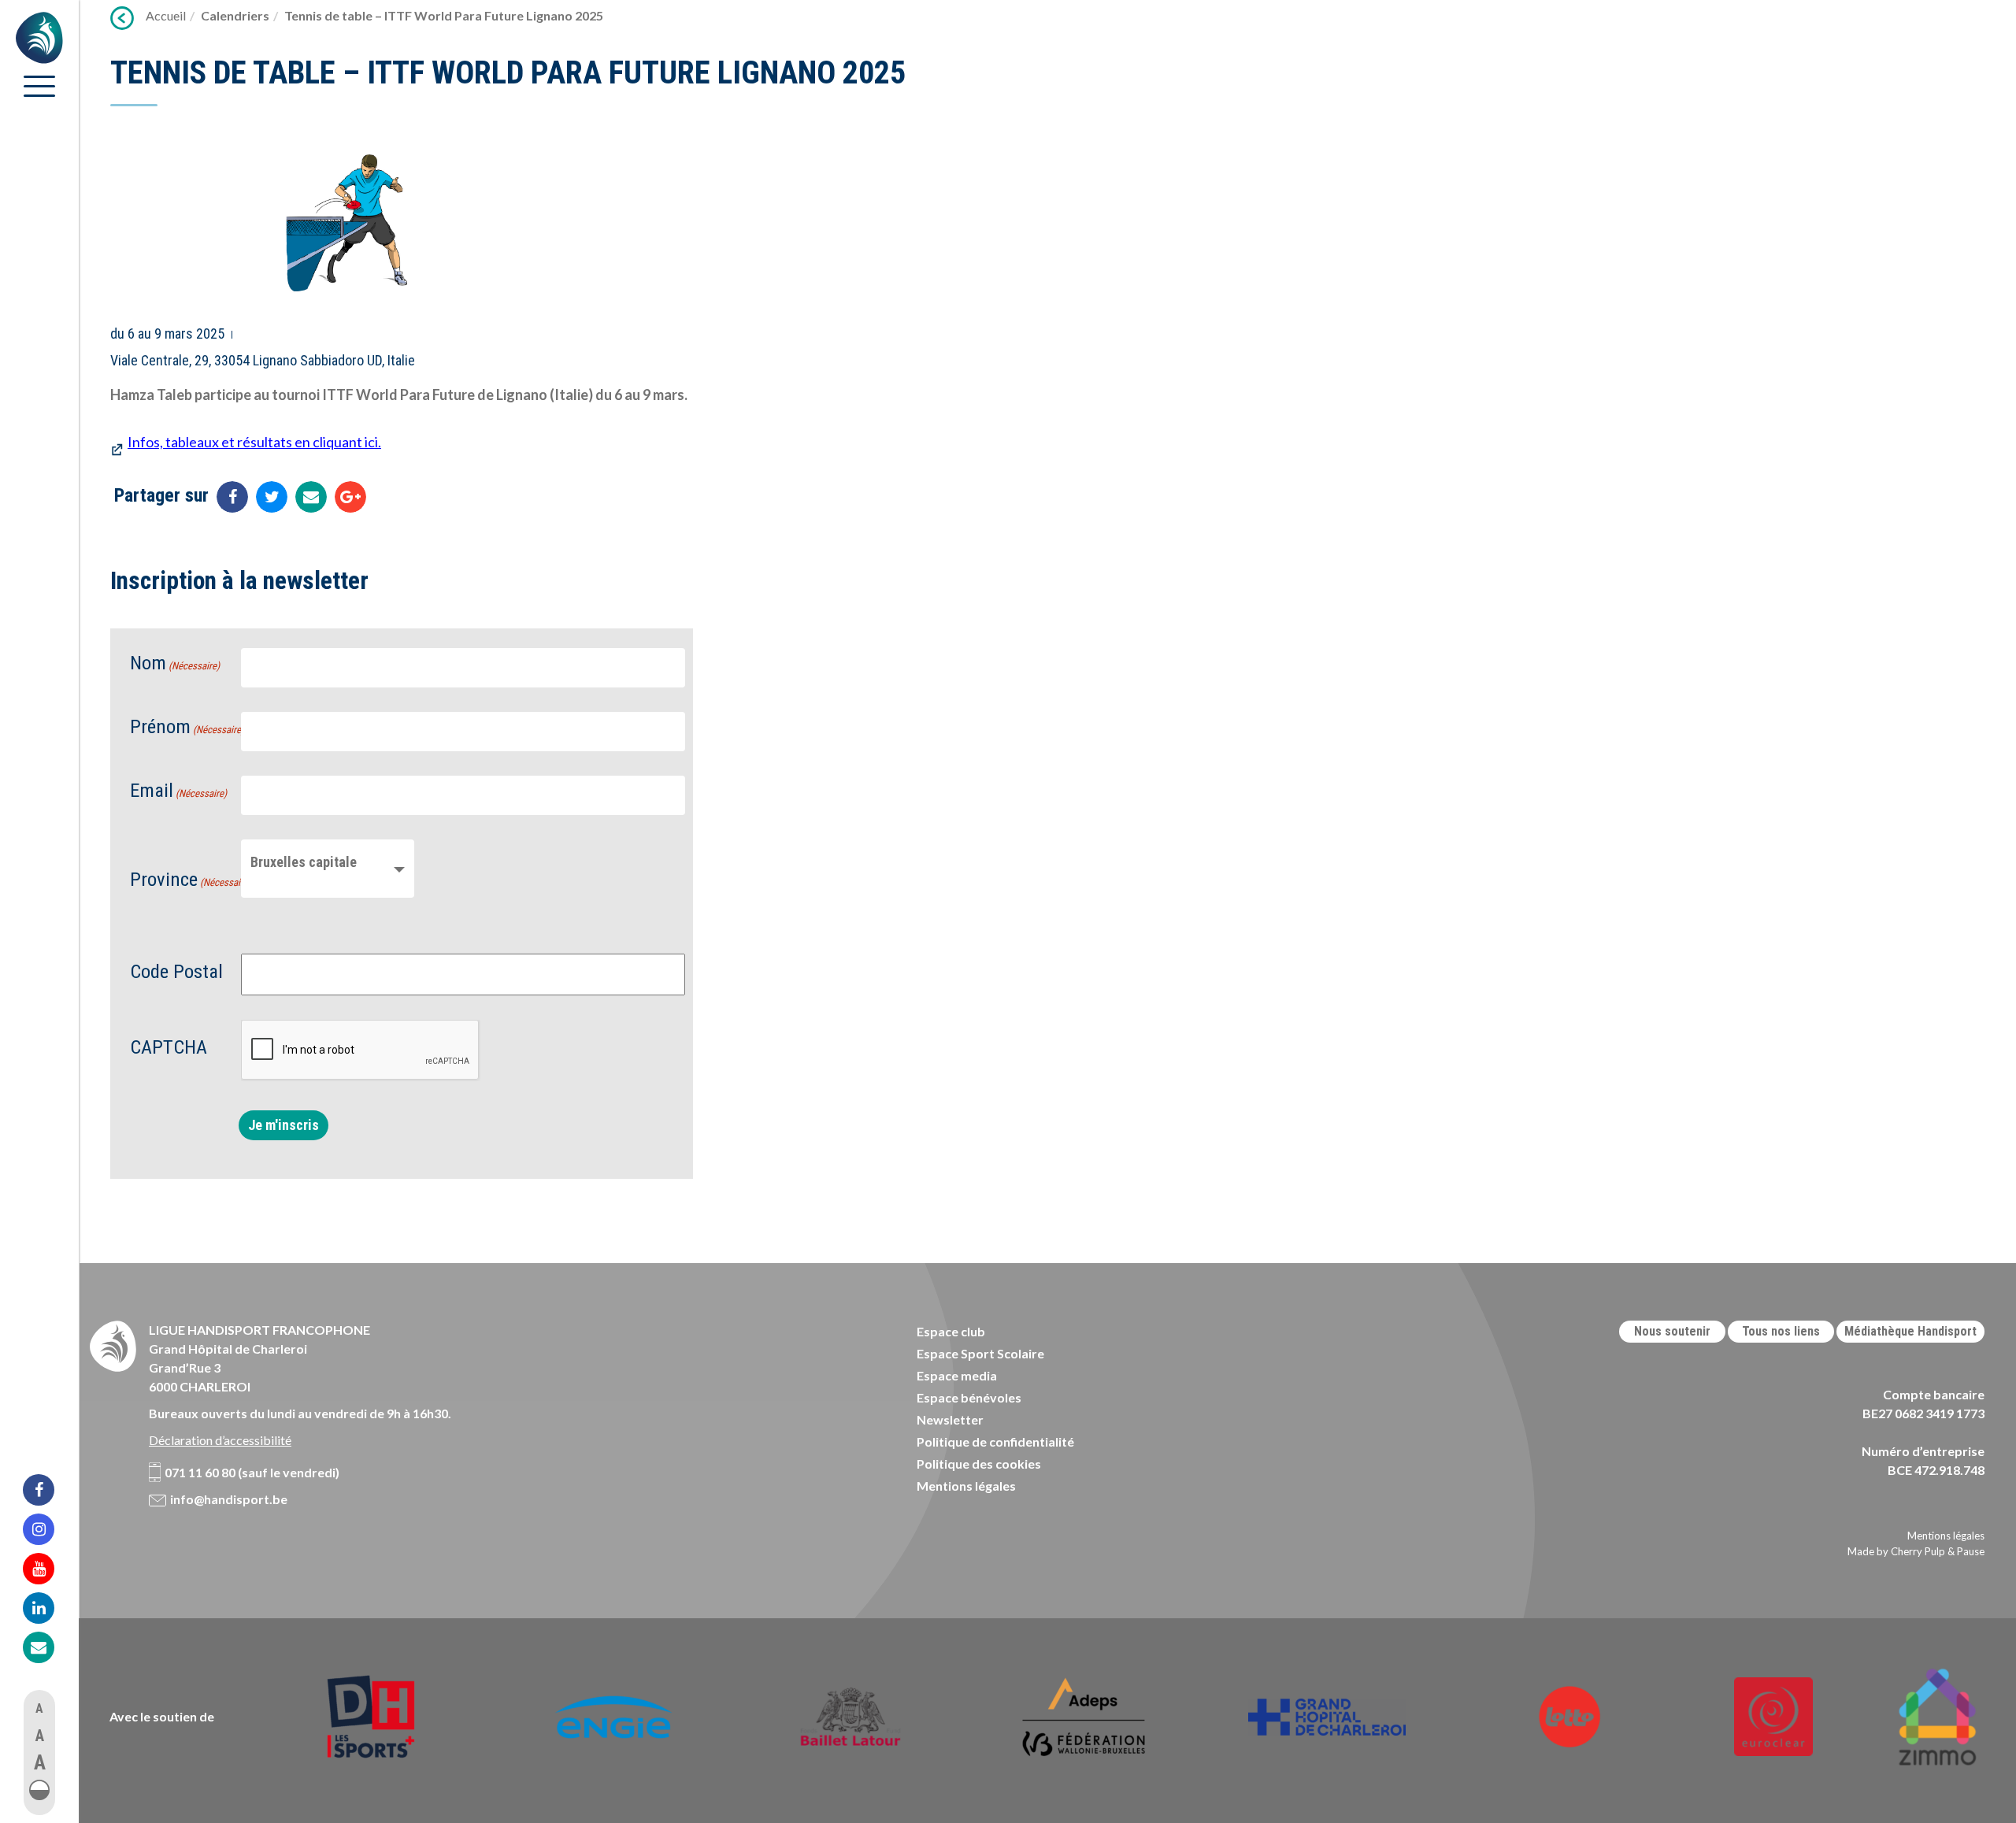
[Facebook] (49, 1490)
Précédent (122, 18)
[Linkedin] (49, 1608)
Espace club (951, 1331)
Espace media (957, 1375)
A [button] (39, 1708)
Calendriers (235, 15)
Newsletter (950, 1419)
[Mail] (49, 1647)
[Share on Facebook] (232, 497)
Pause (1971, 1551)
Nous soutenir (1672, 1331)
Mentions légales (966, 1486)
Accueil (166, 15)
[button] (39, 1790)
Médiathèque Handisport (1910, 1331)
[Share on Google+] (350, 497)
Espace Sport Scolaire (980, 1353)
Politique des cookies (979, 1464)
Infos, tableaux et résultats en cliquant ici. (254, 442)
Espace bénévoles (969, 1397)
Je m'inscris (283, 1125)
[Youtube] (49, 1569)
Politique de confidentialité (995, 1441)
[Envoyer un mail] (311, 497)
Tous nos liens (1781, 1331)
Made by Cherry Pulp (1896, 1551)
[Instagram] (49, 1529)
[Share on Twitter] (272, 497)
